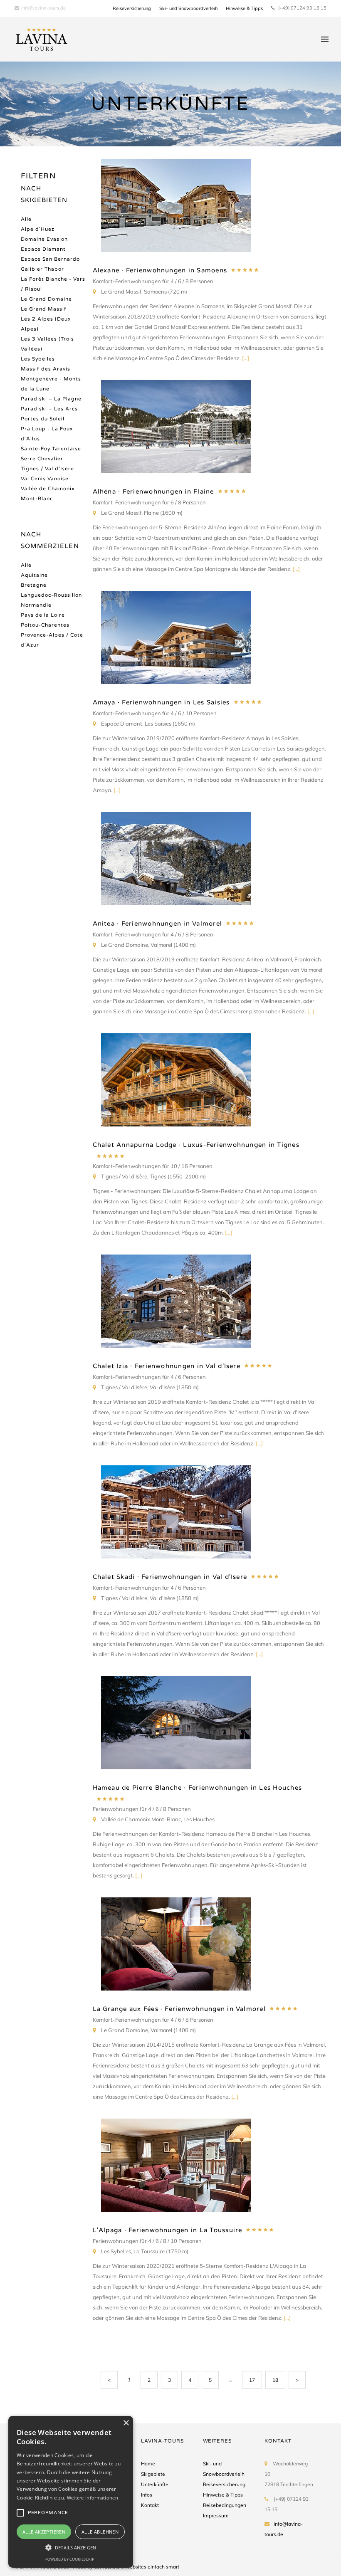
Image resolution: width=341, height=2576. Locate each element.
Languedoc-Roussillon (51, 595)
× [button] (126, 2423)
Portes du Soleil (43, 419)
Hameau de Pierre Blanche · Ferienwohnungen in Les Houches (198, 1788)
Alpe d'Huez (38, 229)
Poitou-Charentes (45, 625)
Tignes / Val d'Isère (47, 469)
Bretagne (34, 585)
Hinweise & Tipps (244, 8)
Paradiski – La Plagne (51, 399)
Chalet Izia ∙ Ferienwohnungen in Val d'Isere (167, 1366)
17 (252, 2380)
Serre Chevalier (42, 459)
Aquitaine (34, 575)
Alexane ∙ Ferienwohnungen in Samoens (160, 270)
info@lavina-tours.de (43, 8)
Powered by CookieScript (71, 2559)
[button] (71, 2547)
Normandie (36, 605)
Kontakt (150, 2505)
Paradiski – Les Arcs (49, 409)
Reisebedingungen (225, 2505)
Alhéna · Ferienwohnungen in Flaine (153, 491)
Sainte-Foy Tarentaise (51, 449)
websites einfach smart (152, 2567)
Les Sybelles (38, 359)
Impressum (216, 2515)
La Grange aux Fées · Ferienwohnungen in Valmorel (179, 2009)
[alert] (71, 2492)
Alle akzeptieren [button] (44, 2532)
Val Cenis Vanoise (45, 479)
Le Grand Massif (44, 309)
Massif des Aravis (46, 369)
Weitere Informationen (93, 2498)
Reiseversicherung (132, 8)
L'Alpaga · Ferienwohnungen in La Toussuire (168, 2230)
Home (148, 2464)
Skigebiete (153, 2474)
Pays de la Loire (43, 615)
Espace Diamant (43, 249)
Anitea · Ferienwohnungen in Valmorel (158, 924)
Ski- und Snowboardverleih (188, 8)
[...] (246, 358)
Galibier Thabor (42, 269)
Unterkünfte (155, 2484)
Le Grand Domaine (46, 299)
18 (275, 2380)
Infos (147, 2495)
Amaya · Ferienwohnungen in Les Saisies (161, 702)
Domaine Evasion (44, 239)
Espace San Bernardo (50, 259)
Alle (26, 219)
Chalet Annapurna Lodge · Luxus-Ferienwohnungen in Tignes (196, 1145)
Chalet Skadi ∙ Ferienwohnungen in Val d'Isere (170, 1577)
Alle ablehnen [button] (100, 2532)
